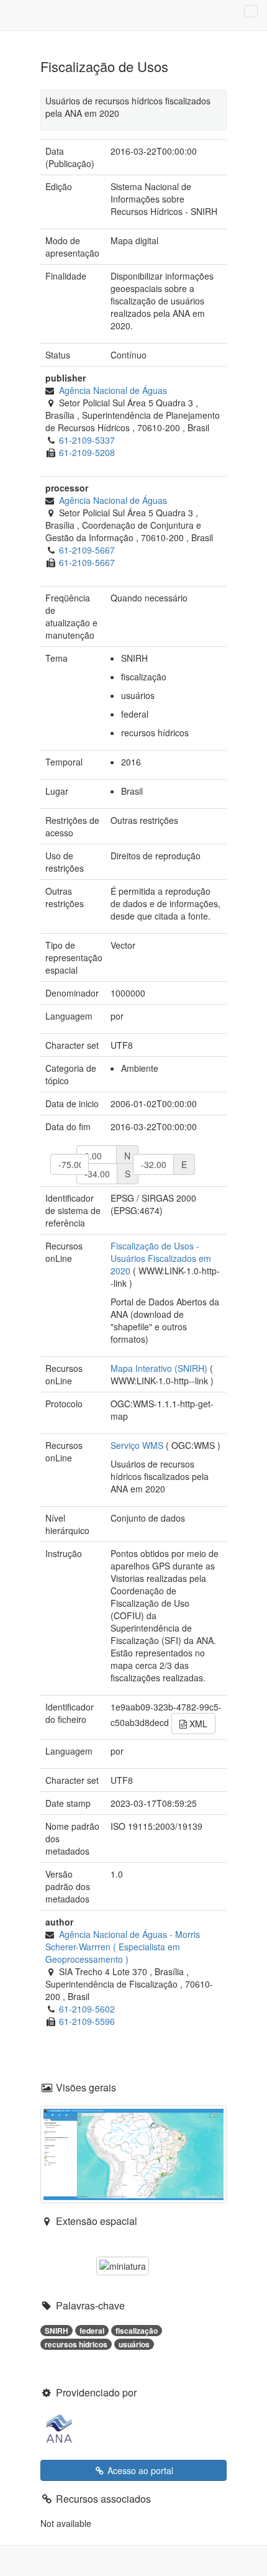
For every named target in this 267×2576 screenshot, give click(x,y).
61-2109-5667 (87, 550)
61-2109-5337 (87, 440)
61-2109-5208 (87, 452)
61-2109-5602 (87, 2009)
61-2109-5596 (87, 2021)
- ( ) (123, 1947)
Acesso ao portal (139, 2470)
